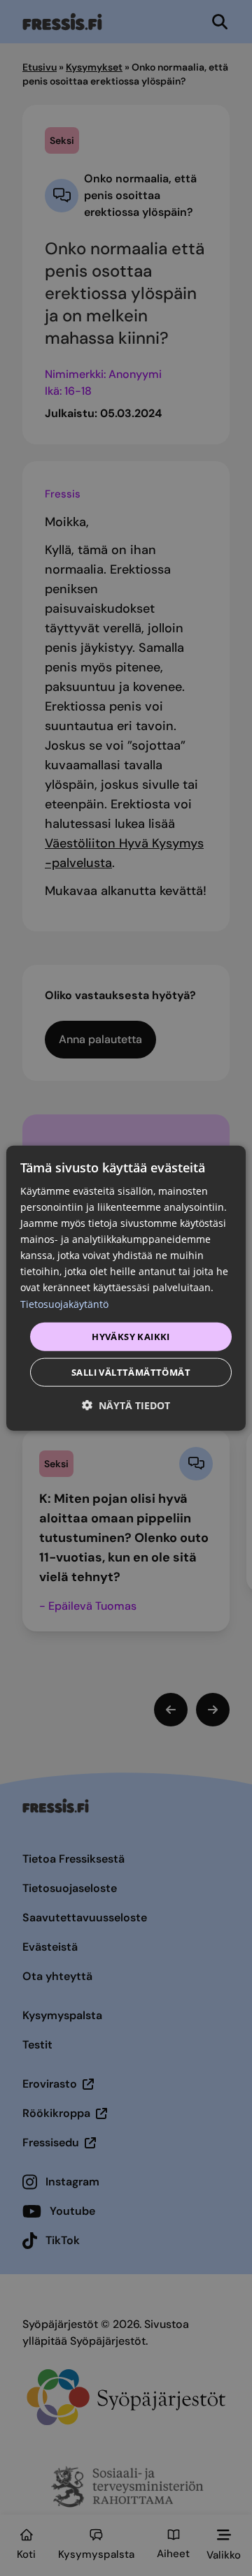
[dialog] (126, 1288)
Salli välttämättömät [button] (131, 1372)
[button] (126, 1405)
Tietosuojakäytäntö (64, 1303)
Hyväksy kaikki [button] (131, 1336)
